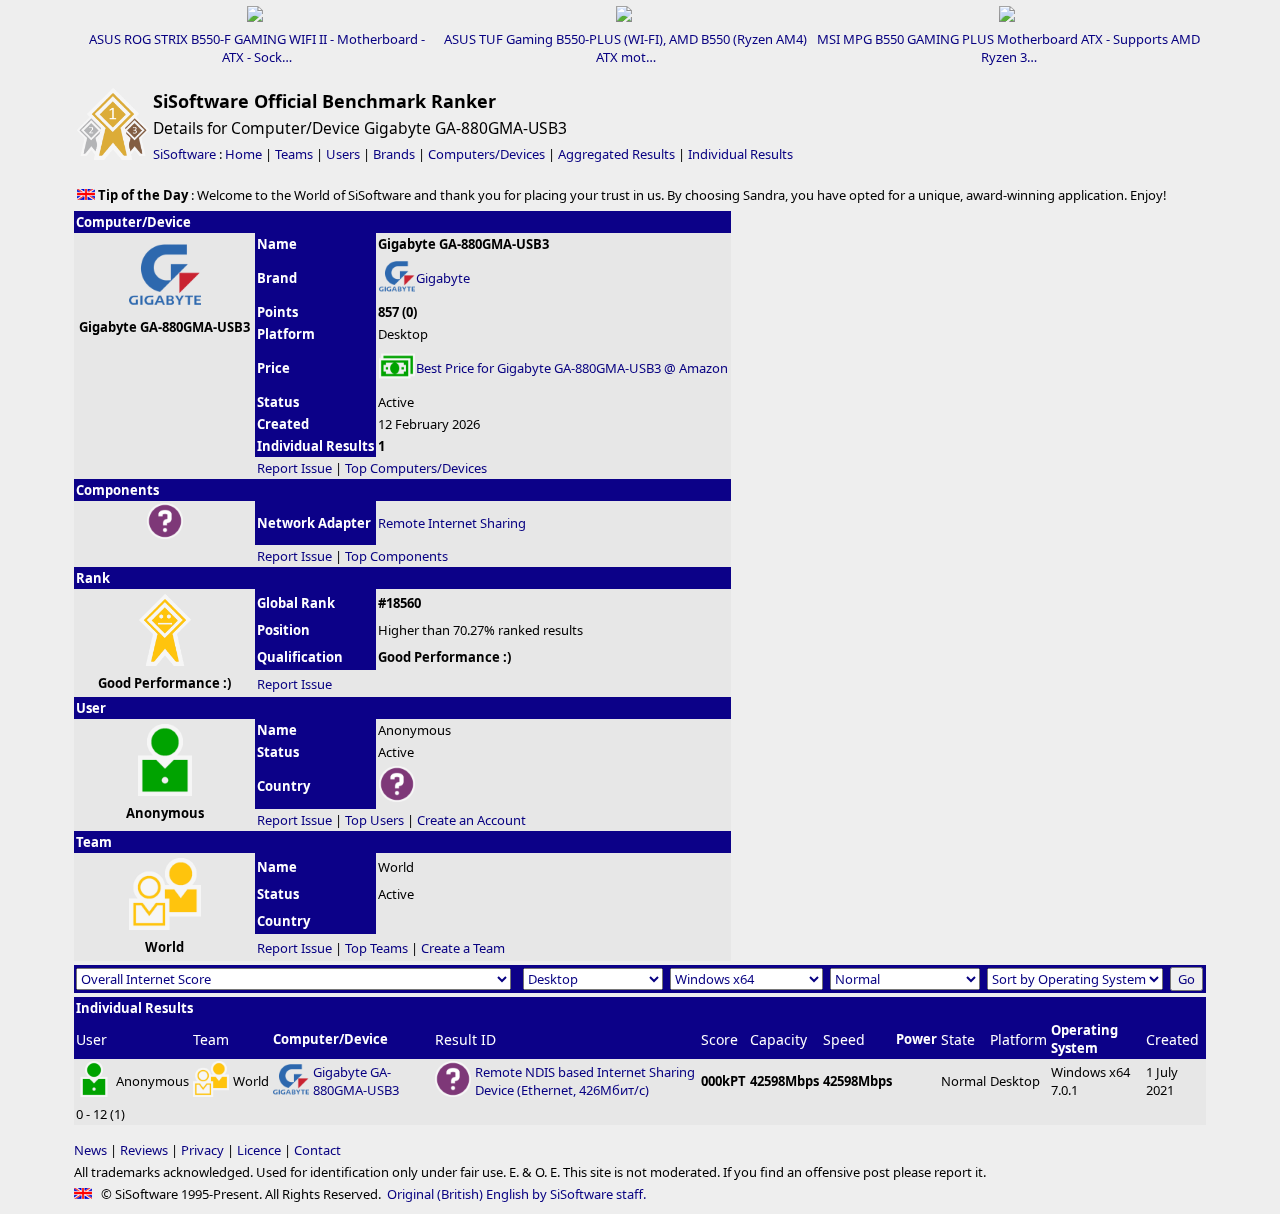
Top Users (374, 820)
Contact (317, 1150)
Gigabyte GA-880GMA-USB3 (356, 1081)
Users (343, 154)
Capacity (778, 1039)
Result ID (465, 1039)
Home (243, 154)
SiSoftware (184, 154)
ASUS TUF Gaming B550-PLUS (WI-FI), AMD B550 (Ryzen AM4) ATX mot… (625, 48)
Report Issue (294, 468)
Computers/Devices (486, 154)
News (90, 1150)
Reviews (144, 1150)
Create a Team (463, 948)
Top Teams (376, 948)
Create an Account (471, 820)
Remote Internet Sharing (452, 523)
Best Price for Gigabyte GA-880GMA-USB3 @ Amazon (572, 368)
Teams (294, 154)
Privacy (202, 1150)
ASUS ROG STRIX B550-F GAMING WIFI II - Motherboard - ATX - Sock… (257, 48)
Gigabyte (443, 278)
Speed (844, 1039)
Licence (259, 1150)
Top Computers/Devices (416, 468)
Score (719, 1039)
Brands (394, 154)
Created (1172, 1039)
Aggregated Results (616, 154)
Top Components (396, 556)
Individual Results (740, 154)
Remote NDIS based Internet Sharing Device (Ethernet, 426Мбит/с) (585, 1081)
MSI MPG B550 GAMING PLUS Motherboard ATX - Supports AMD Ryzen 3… (1008, 48)
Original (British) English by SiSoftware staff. (516, 1194)
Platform (1018, 1039)
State (958, 1039)
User (91, 1039)
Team (211, 1039)
